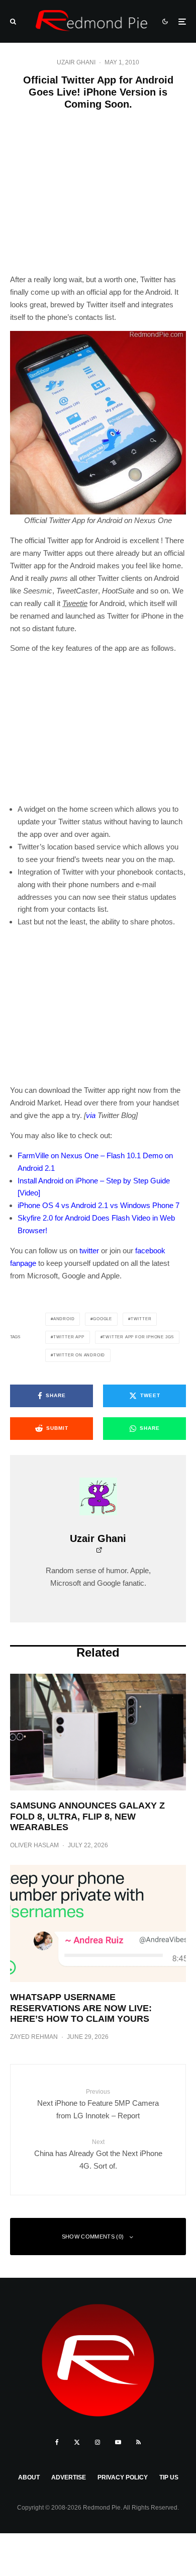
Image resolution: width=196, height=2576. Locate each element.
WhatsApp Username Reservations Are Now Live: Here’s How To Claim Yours (81, 2008)
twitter (89, 1251)
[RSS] (138, 2442)
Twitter (141, 1319)
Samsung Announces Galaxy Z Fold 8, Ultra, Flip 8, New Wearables (87, 1816)
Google (103, 1319)
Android (64, 1319)
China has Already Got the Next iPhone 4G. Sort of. (98, 2154)
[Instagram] (97, 2442)
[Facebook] (57, 2442)
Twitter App (69, 1337)
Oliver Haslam (34, 1845)
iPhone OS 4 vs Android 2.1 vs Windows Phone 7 (99, 1205)
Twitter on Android (79, 1355)
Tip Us (169, 2477)
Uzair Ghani (76, 62)
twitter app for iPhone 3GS (138, 1337)
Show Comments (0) (93, 2237)
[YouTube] (118, 2442)
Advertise (69, 2477)
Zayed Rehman (34, 2037)
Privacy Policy (123, 2477)
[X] (77, 2442)
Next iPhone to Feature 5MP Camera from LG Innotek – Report (98, 2104)
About (29, 2477)
